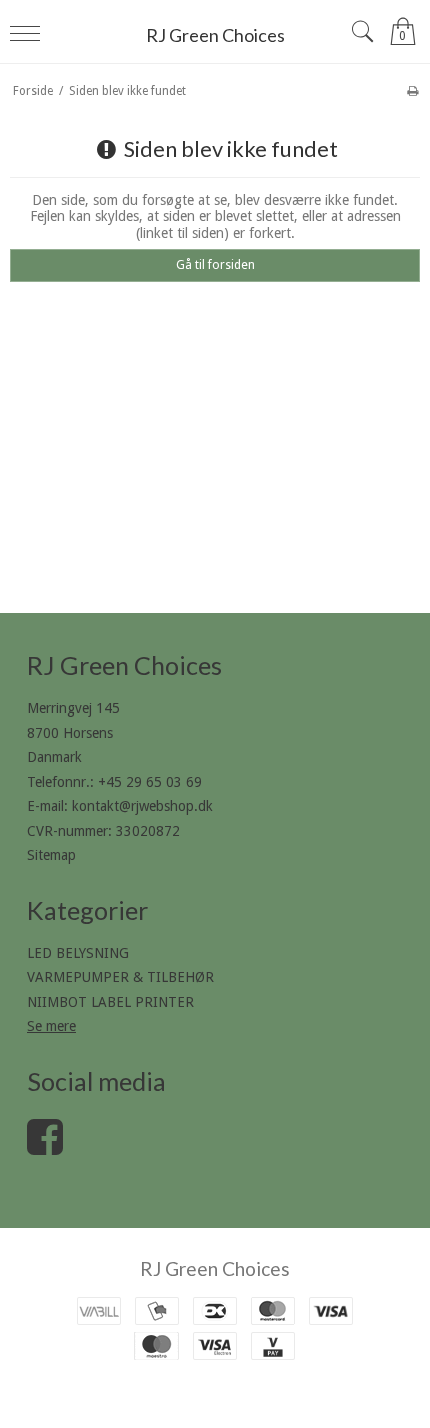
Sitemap (51, 855)
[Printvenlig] (412, 91)
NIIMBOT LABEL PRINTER (110, 1002)
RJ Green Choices (215, 35)
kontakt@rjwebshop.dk (142, 806)
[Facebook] (45, 1147)
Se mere (51, 1026)
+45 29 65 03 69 (150, 782)
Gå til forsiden (215, 265)
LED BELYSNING (78, 953)
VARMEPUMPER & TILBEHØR (120, 977)
